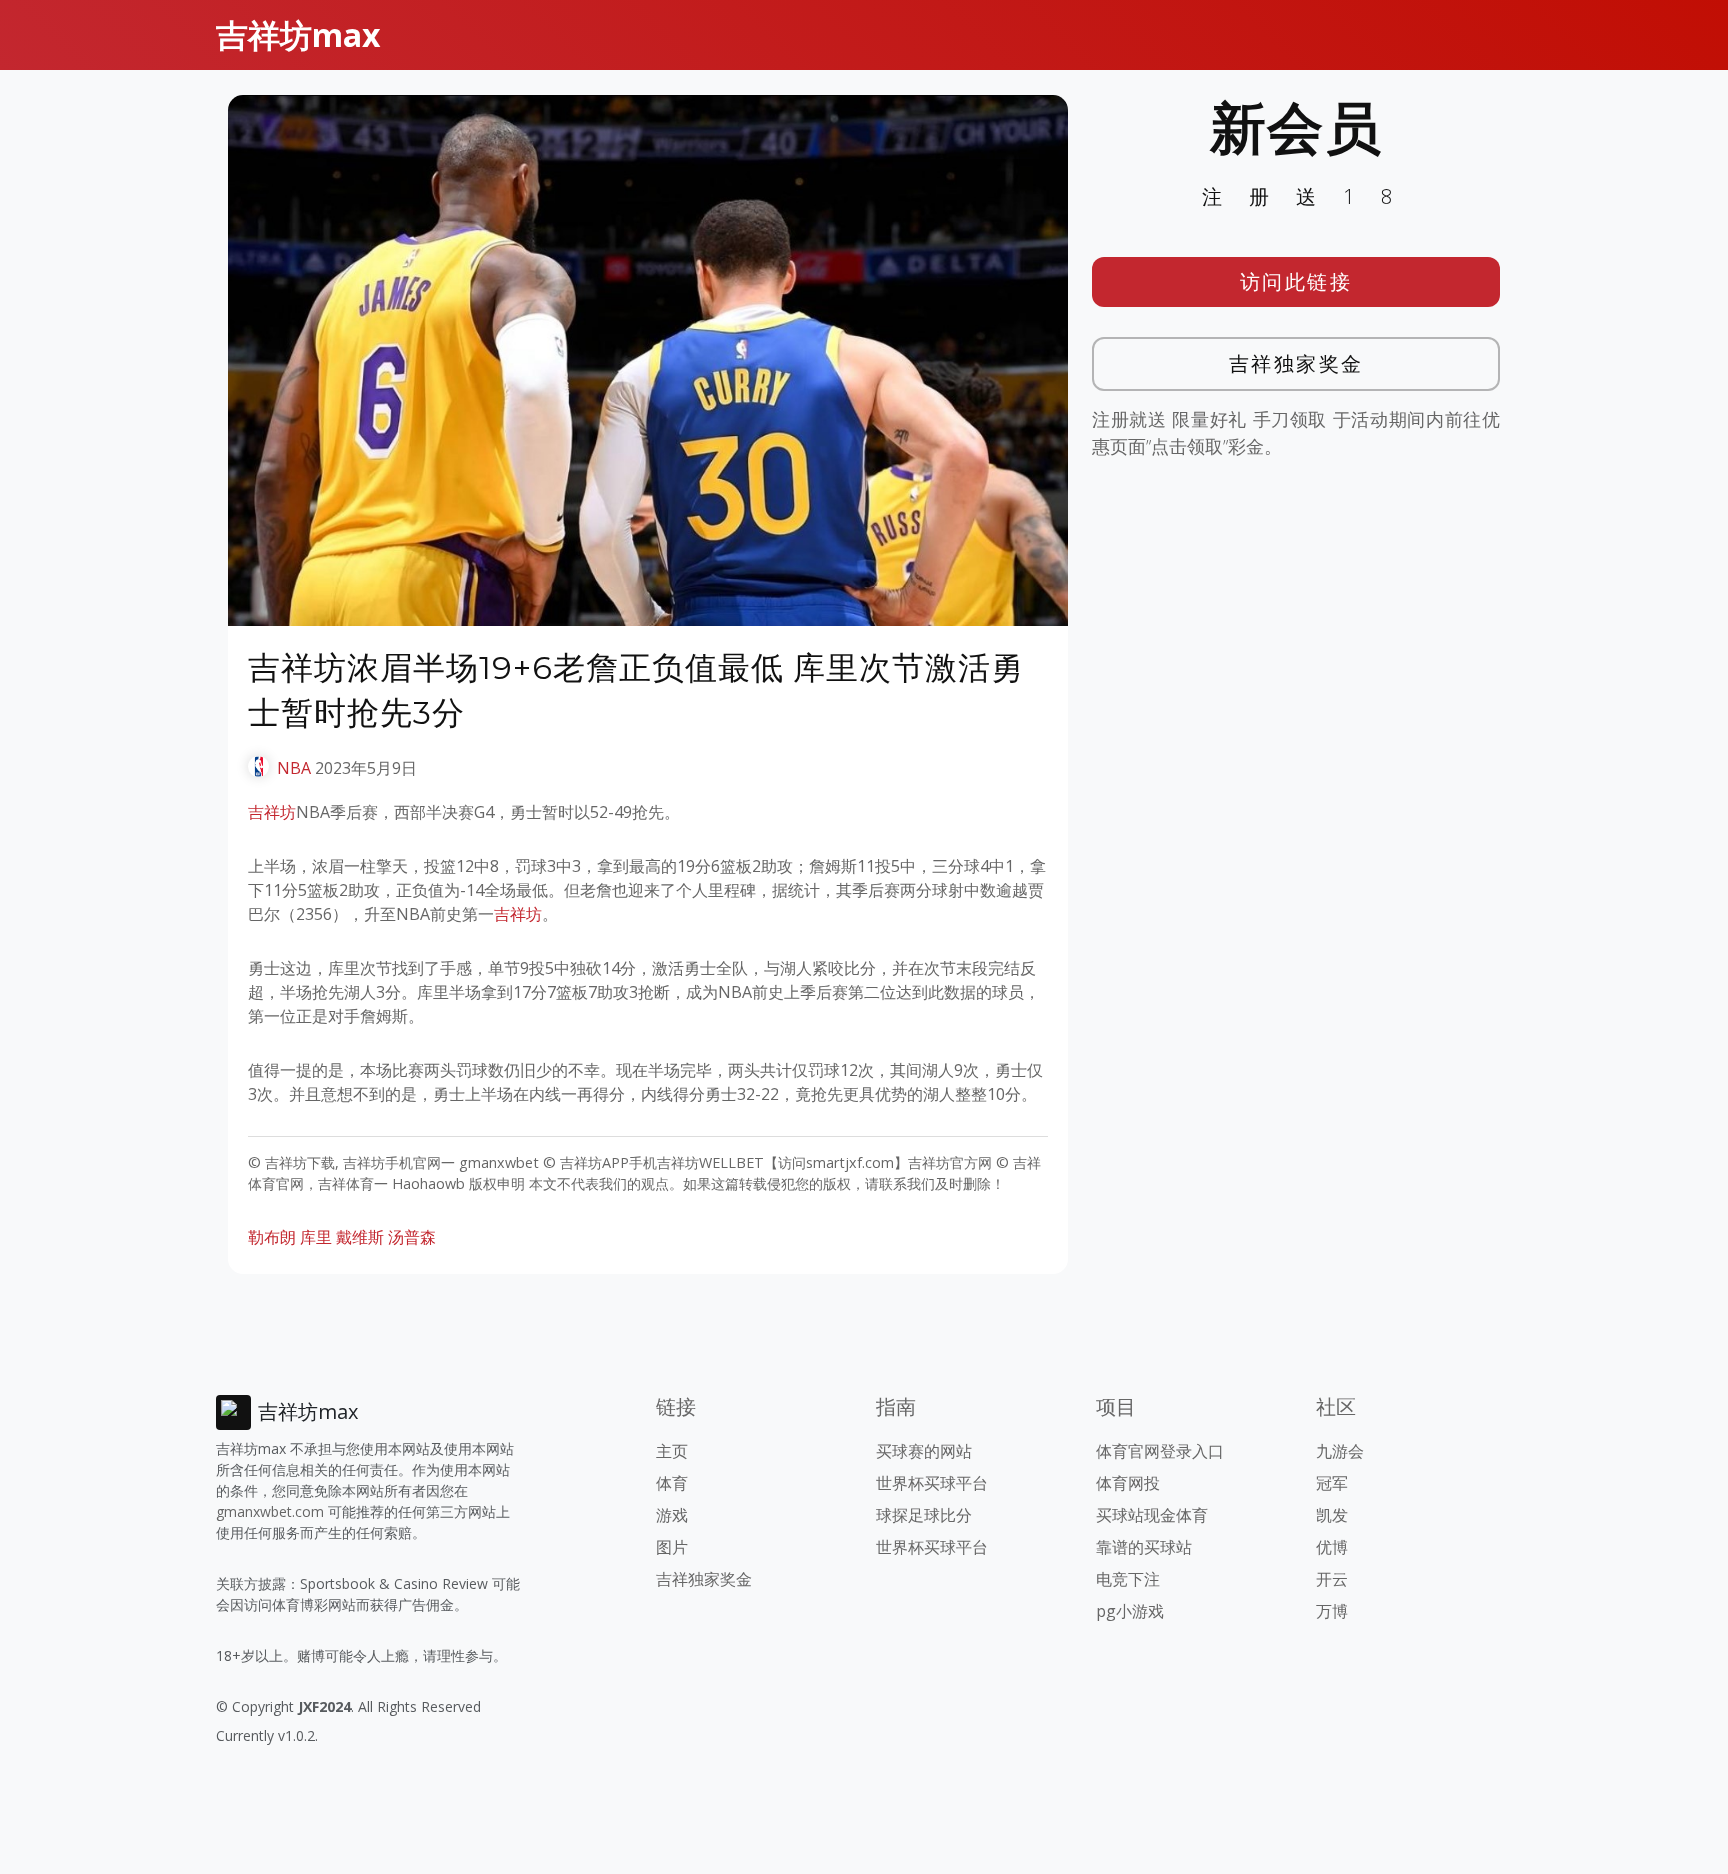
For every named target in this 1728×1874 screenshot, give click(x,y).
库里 (316, 1237)
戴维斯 (360, 1237)
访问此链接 (1296, 281)
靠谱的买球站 (1144, 1547)
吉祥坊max (298, 34)
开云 (1332, 1579)
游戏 (672, 1515)
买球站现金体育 (1152, 1515)
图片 (672, 1547)
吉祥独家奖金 (1296, 363)
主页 (672, 1451)
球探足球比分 (924, 1515)
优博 (1332, 1547)
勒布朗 (272, 1237)
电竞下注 (1128, 1579)
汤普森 (412, 1237)
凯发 (1332, 1515)
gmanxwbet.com (270, 1511)
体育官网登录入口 (1160, 1451)
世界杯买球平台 (932, 1483)
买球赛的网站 (924, 1451)
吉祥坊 (272, 812)
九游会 (1340, 1451)
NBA (294, 768)
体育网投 (1128, 1483)
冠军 (1332, 1483)
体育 (672, 1483)
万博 (1332, 1611)
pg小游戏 (1130, 1611)
